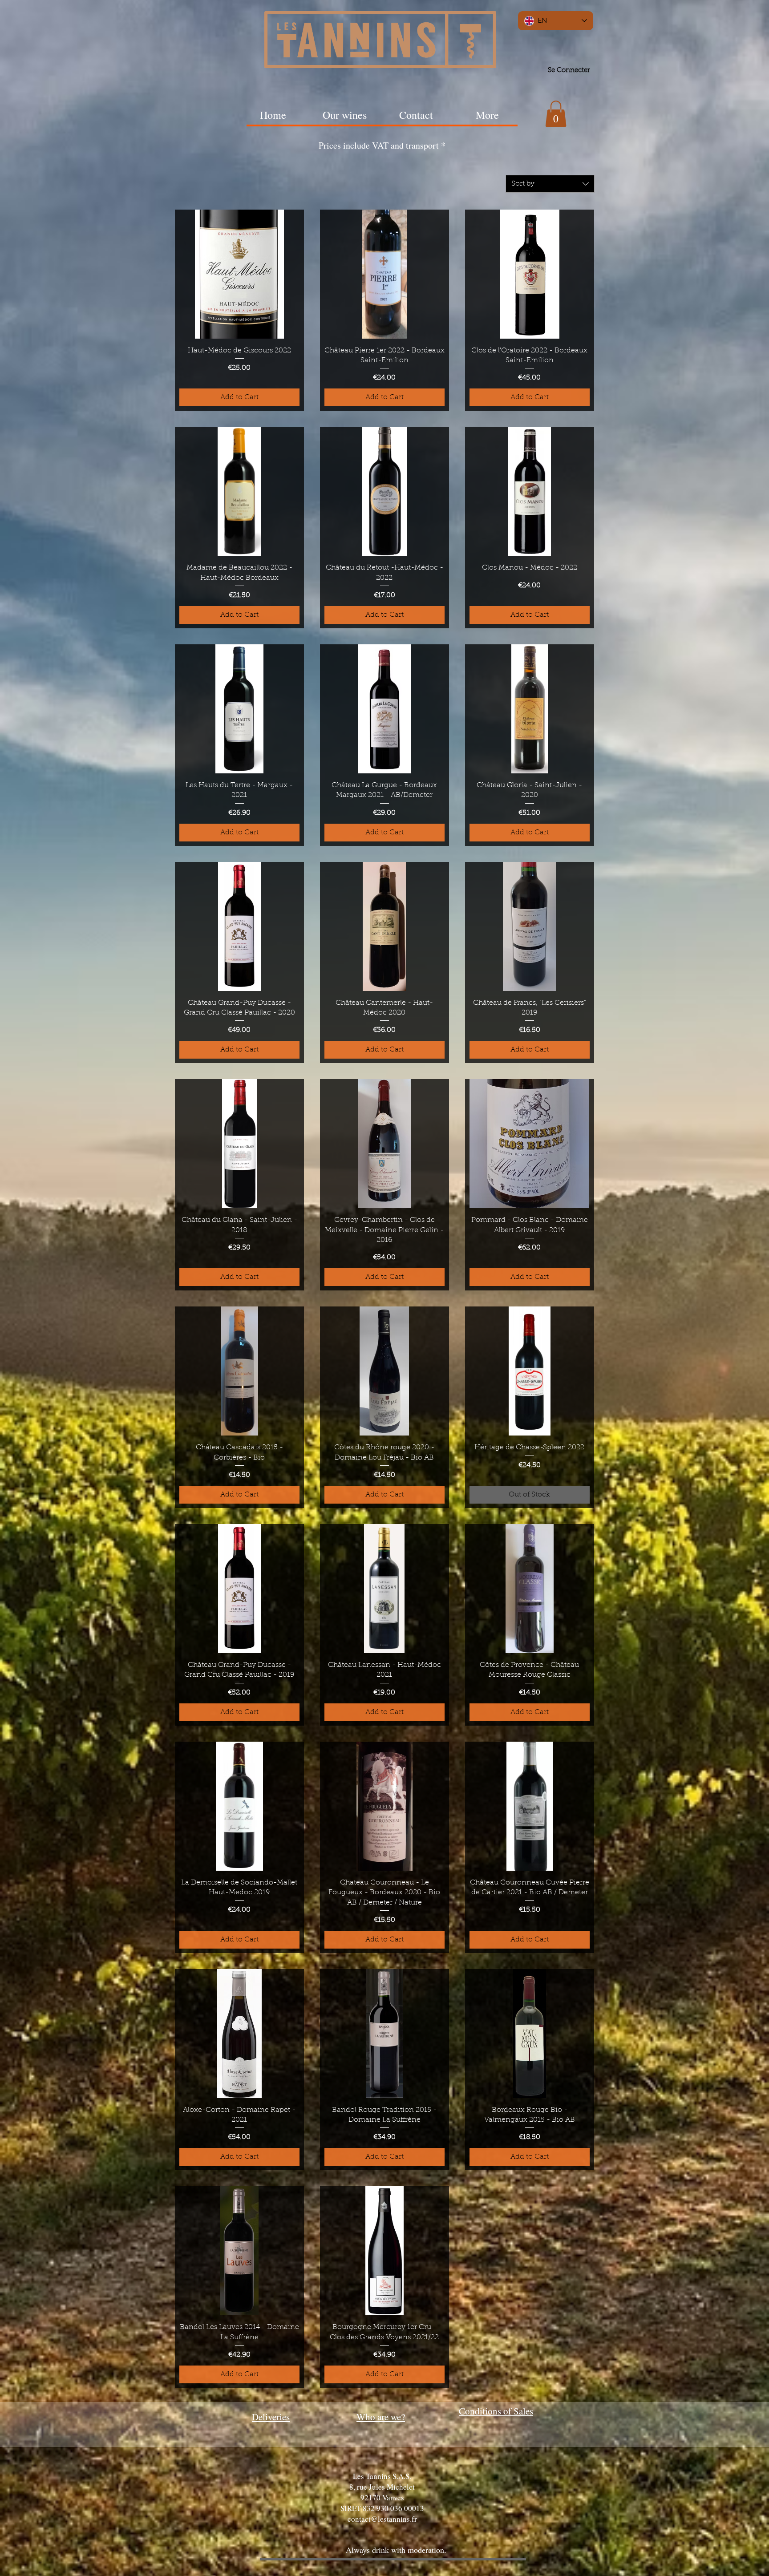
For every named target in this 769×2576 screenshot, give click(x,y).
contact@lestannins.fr (382, 2519)
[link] (556, 114)
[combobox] (550, 184)
